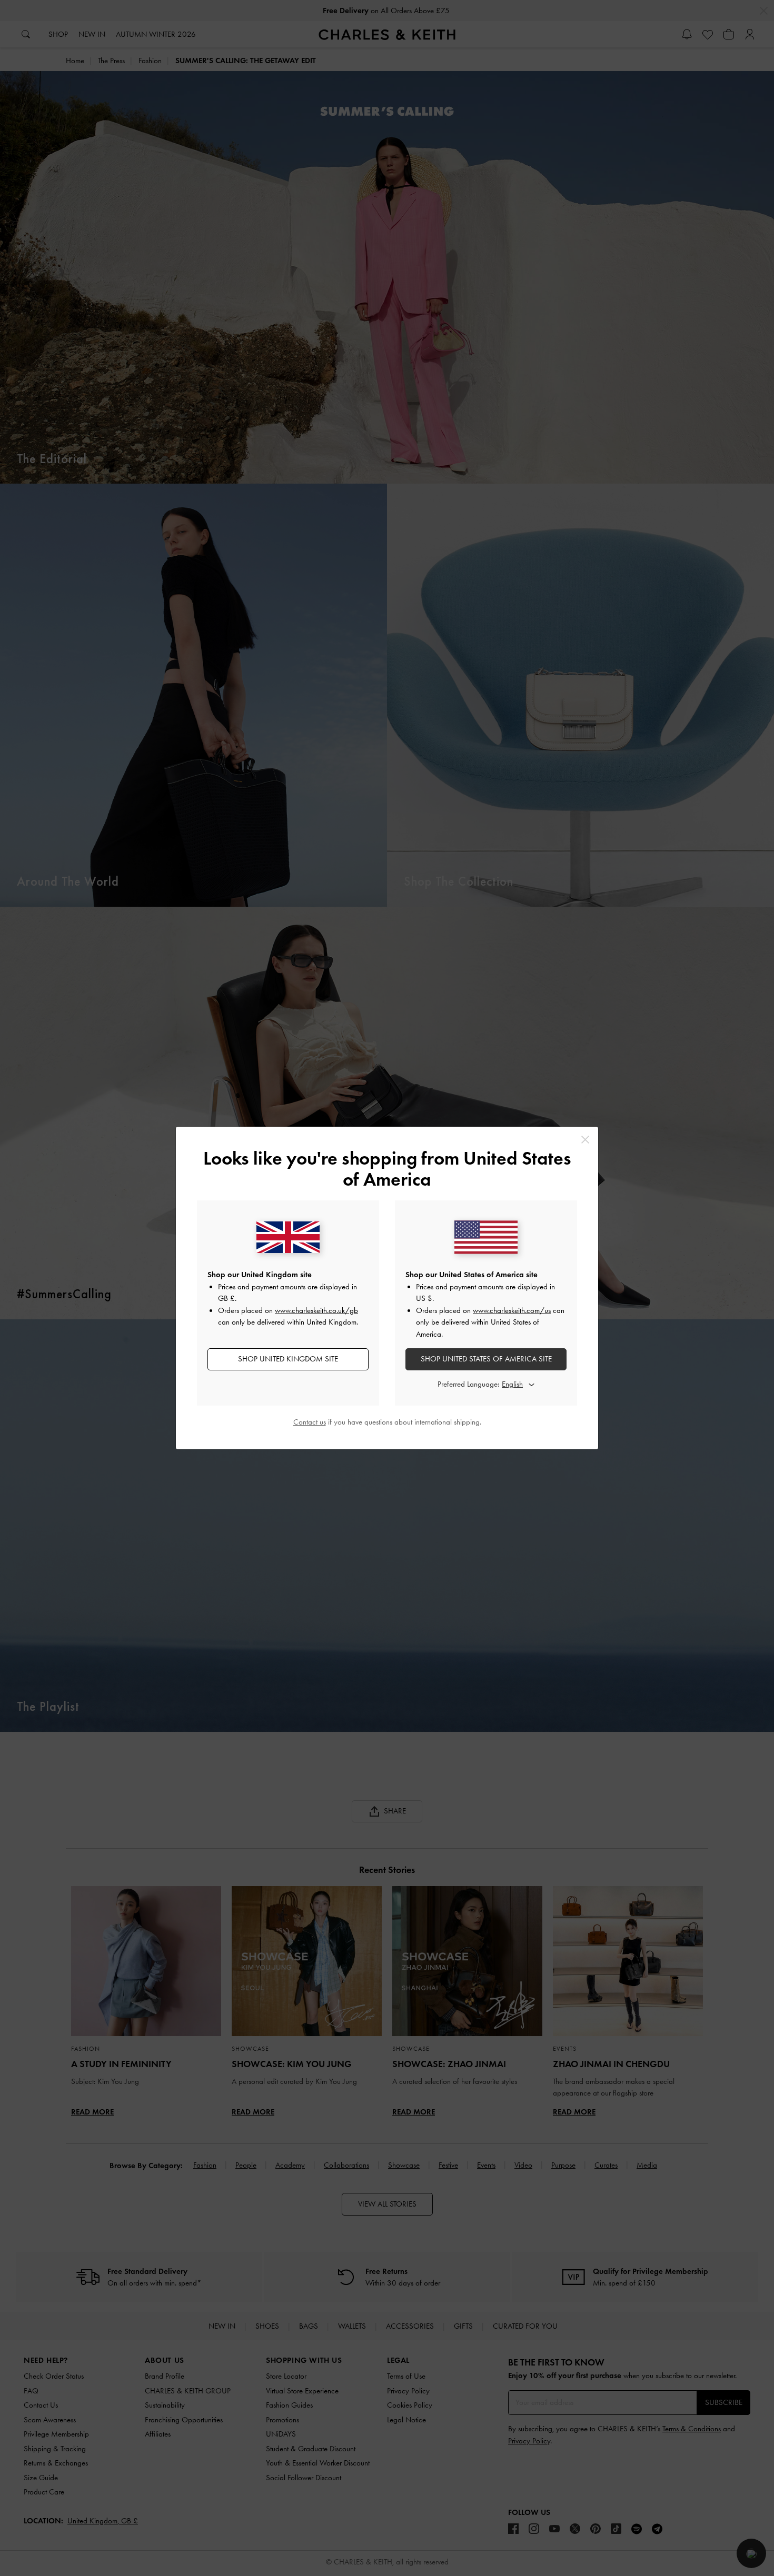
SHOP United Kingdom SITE (288, 1359)
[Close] (585, 1140)
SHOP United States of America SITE (486, 1359)
